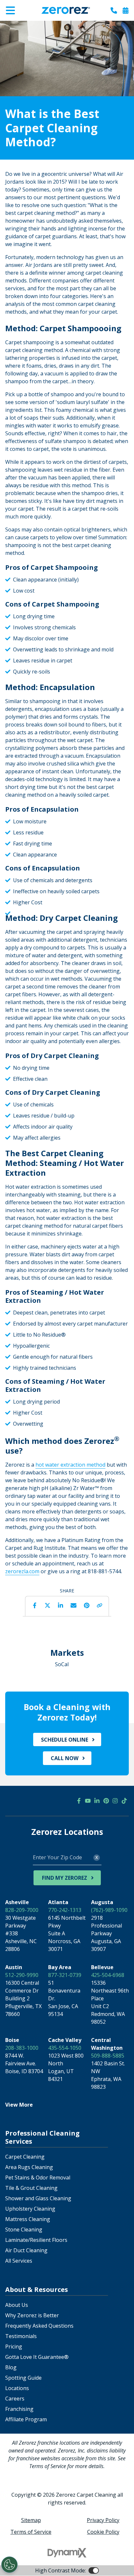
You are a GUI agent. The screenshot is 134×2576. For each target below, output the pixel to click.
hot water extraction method (70, 1465)
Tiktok (124, 1801)
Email (74, 1605)
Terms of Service (31, 2532)
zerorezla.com (22, 1571)
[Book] (126, 10)
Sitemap (31, 2520)
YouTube (88, 1801)
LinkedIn (60, 1605)
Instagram (115, 1801)
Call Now (65, 1758)
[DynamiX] (67, 2553)
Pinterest (87, 1605)
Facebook (34, 1605)
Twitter (47, 1605)
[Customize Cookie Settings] (9, 2565)
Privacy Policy (103, 2520)
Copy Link (100, 1605)
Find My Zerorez (65, 1878)
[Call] (114, 10)
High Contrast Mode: (31, 25)
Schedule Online (65, 1740)
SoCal (62, 1664)
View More (19, 2105)
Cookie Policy (103, 2532)
